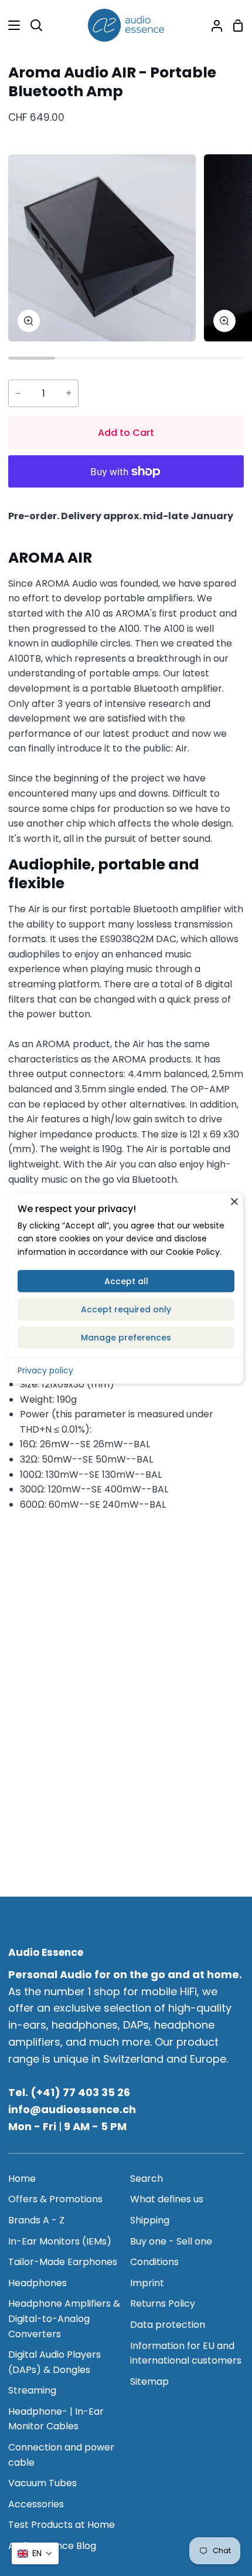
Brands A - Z (36, 2220)
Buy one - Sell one (171, 2241)
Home (22, 2179)
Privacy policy (45, 1370)
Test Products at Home (62, 2525)
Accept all (126, 1281)
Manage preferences (126, 1338)
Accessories (36, 2504)
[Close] (234, 1201)
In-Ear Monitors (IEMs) (60, 2241)
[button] (35, 2553)
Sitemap (149, 2382)
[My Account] (212, 25)
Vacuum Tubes (42, 2483)
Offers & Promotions (55, 2199)
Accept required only (126, 1309)
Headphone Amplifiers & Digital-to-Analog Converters (64, 2318)
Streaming (32, 2390)
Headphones (38, 2283)
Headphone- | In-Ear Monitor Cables (56, 2419)
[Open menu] (11, 25)
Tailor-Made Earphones (63, 2262)
